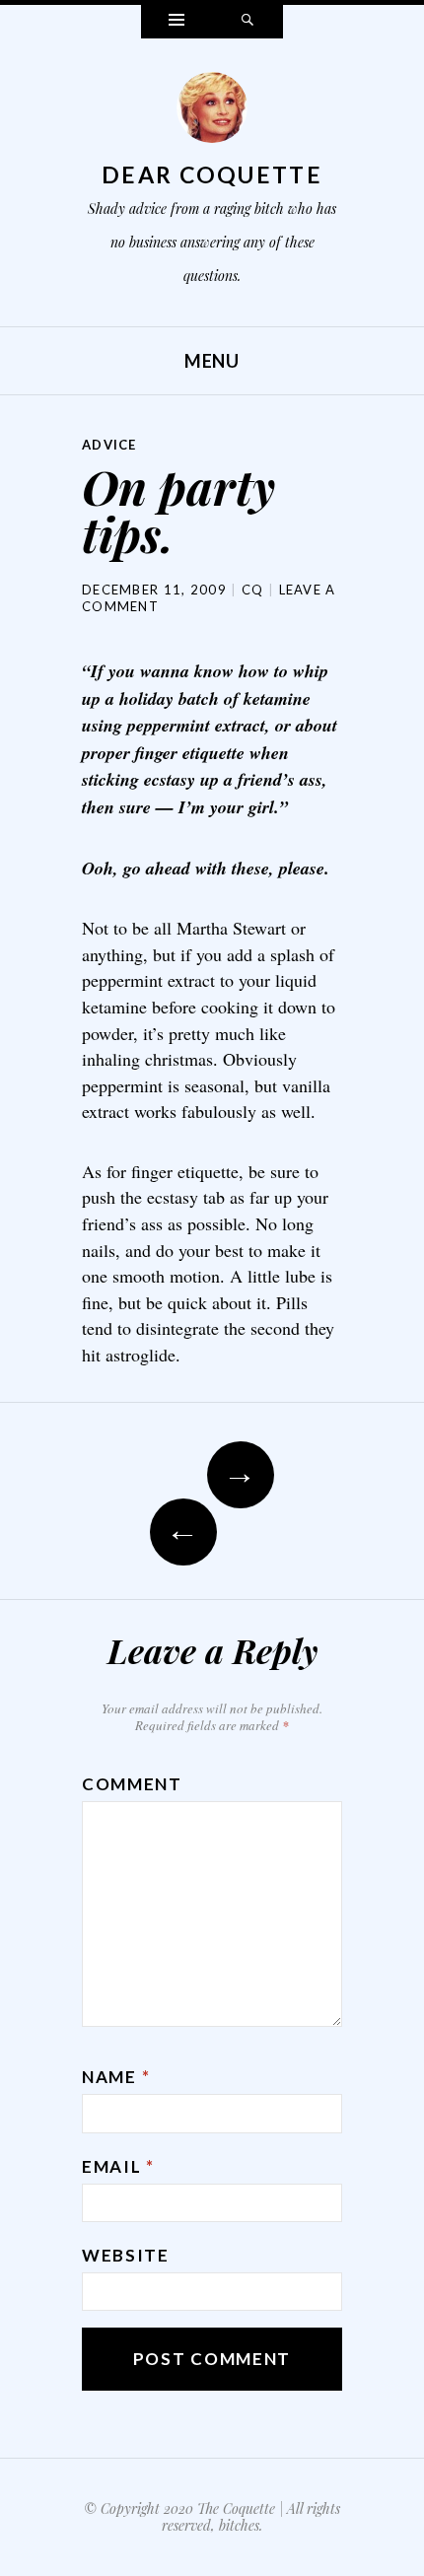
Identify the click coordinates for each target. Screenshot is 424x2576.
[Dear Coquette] (212, 112)
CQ (253, 590)
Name (116, 2077)
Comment (132, 1784)
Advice (109, 445)
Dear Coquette (212, 174)
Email (118, 2166)
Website (126, 2255)
